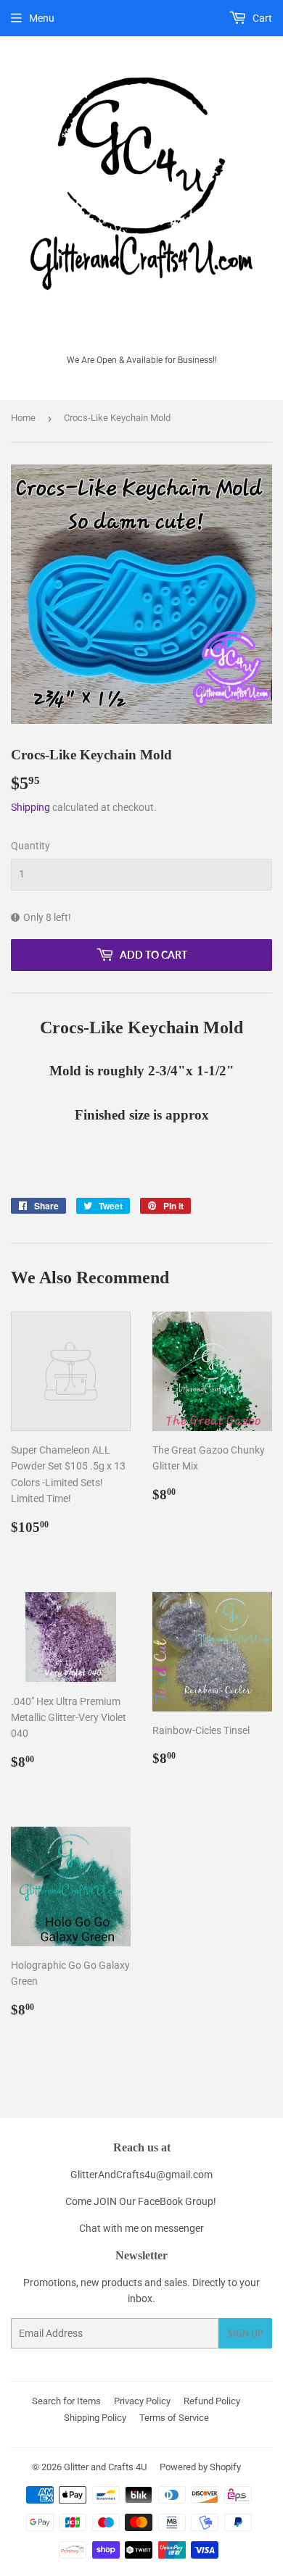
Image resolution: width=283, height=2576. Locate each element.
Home (23, 418)
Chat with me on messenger (141, 2228)
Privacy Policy (142, 2401)
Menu (42, 18)
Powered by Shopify (200, 2467)
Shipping (30, 807)
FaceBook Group (176, 2201)
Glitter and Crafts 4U (105, 2467)
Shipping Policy (95, 2418)
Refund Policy (212, 2401)
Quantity (30, 846)
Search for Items (66, 2401)
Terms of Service (174, 2418)
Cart (261, 18)
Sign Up (245, 2334)
